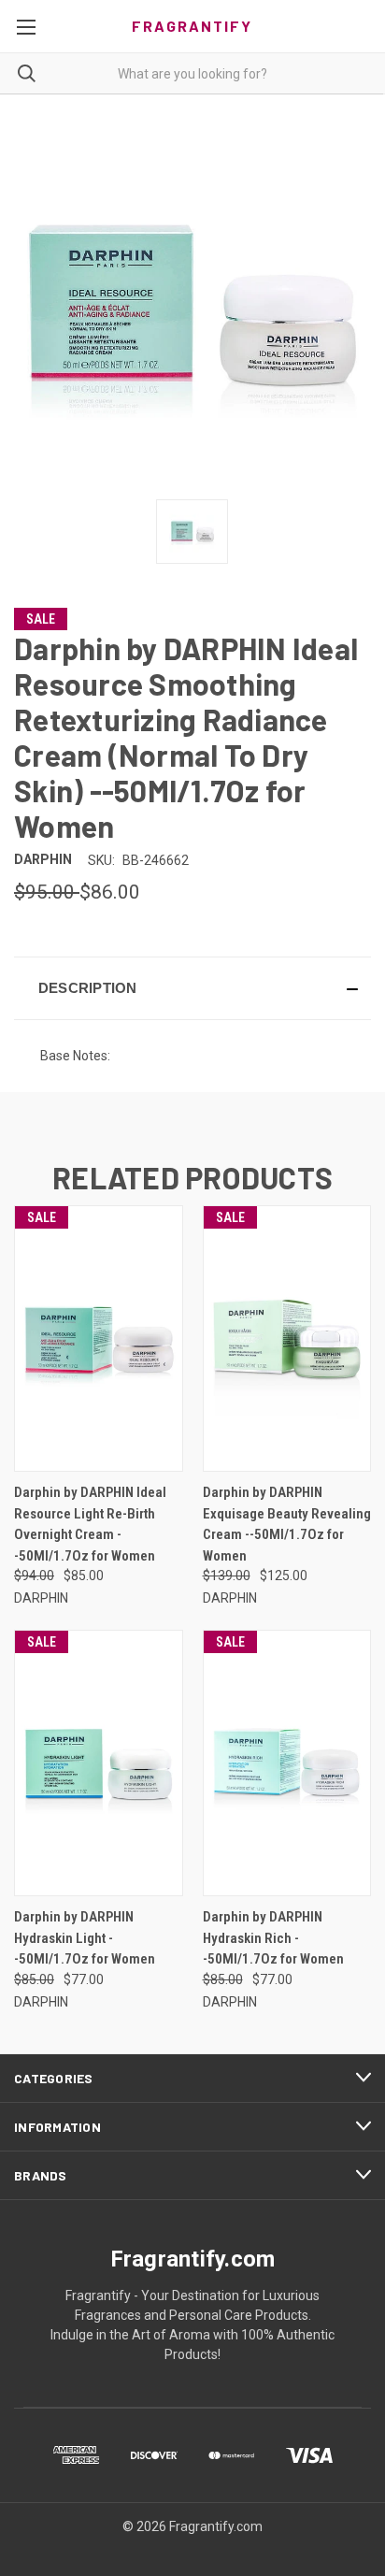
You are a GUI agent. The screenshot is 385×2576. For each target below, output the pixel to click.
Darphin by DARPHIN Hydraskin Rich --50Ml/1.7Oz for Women (273, 1938)
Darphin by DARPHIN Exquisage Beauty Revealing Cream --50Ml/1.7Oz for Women (287, 1524)
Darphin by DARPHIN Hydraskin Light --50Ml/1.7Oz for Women (85, 1938)
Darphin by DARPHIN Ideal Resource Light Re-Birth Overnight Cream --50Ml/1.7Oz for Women (90, 1524)
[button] (192, 988)
